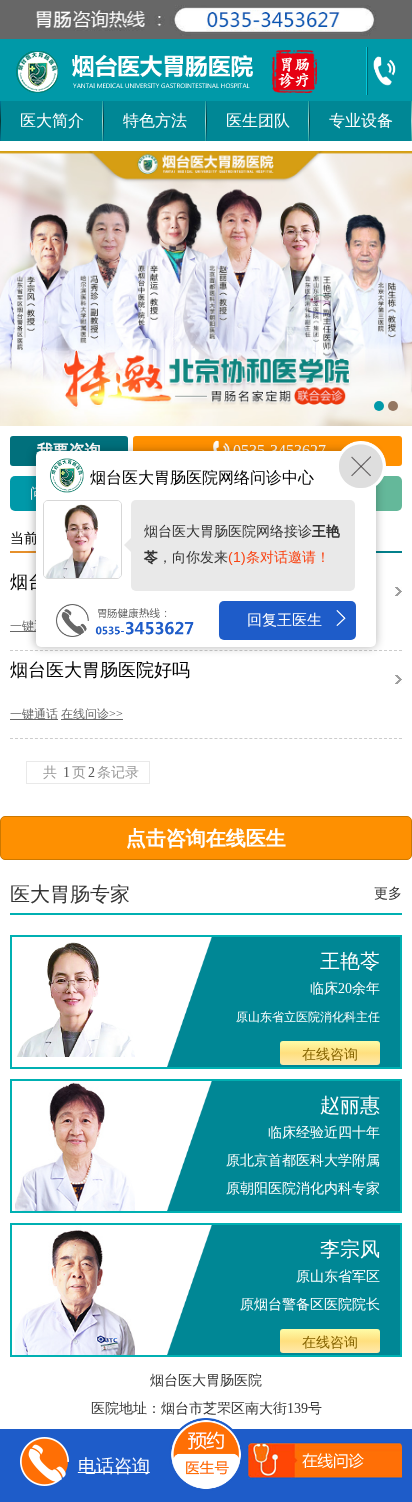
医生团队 (258, 120)
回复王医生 (284, 619)
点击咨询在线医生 (206, 838)
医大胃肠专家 (70, 894)
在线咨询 (330, 1054)
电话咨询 (114, 1465)
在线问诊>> (92, 714)
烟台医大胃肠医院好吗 (100, 670)
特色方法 (155, 120)
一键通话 (34, 626)
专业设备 (361, 120)
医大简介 (52, 120)
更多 (388, 893)
